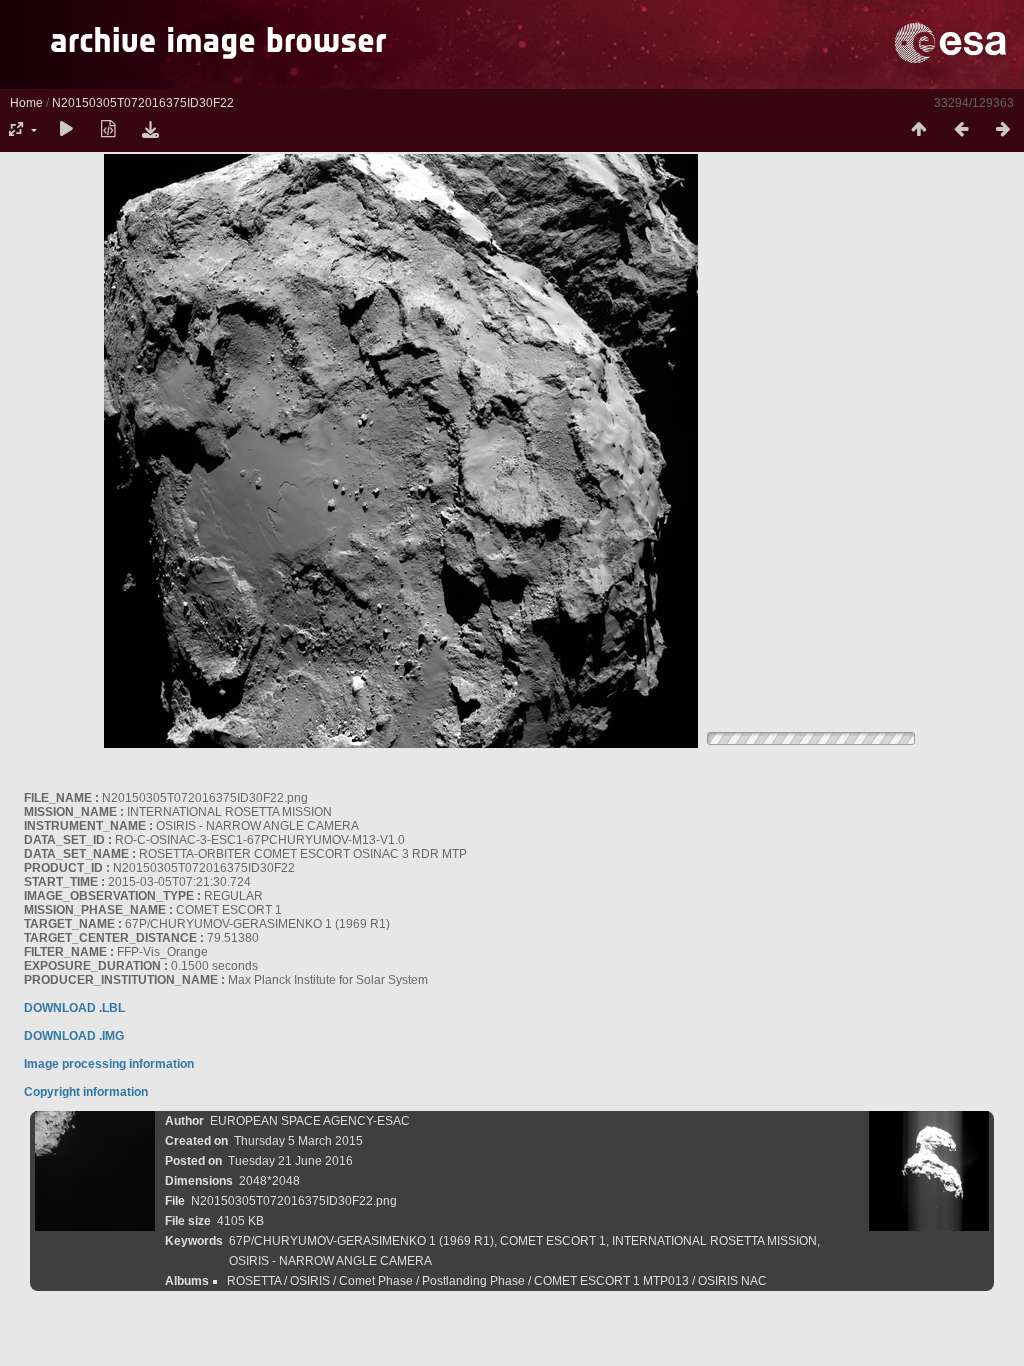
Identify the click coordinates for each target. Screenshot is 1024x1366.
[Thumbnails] (919, 130)
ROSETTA (254, 1281)
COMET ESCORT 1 (553, 1241)
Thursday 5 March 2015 (298, 1141)
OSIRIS (310, 1281)
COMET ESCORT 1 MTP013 (611, 1281)
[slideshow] (66, 130)
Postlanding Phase (473, 1281)
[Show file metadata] (108, 130)
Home (26, 103)
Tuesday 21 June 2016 (290, 1161)
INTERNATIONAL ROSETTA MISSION (714, 1241)
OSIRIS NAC (732, 1281)
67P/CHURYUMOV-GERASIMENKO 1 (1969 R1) (361, 1241)
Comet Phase (376, 1281)
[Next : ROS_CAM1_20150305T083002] (1003, 130)
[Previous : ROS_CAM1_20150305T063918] (961, 130)
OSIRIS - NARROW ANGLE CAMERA (330, 1261)
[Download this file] (150, 130)
